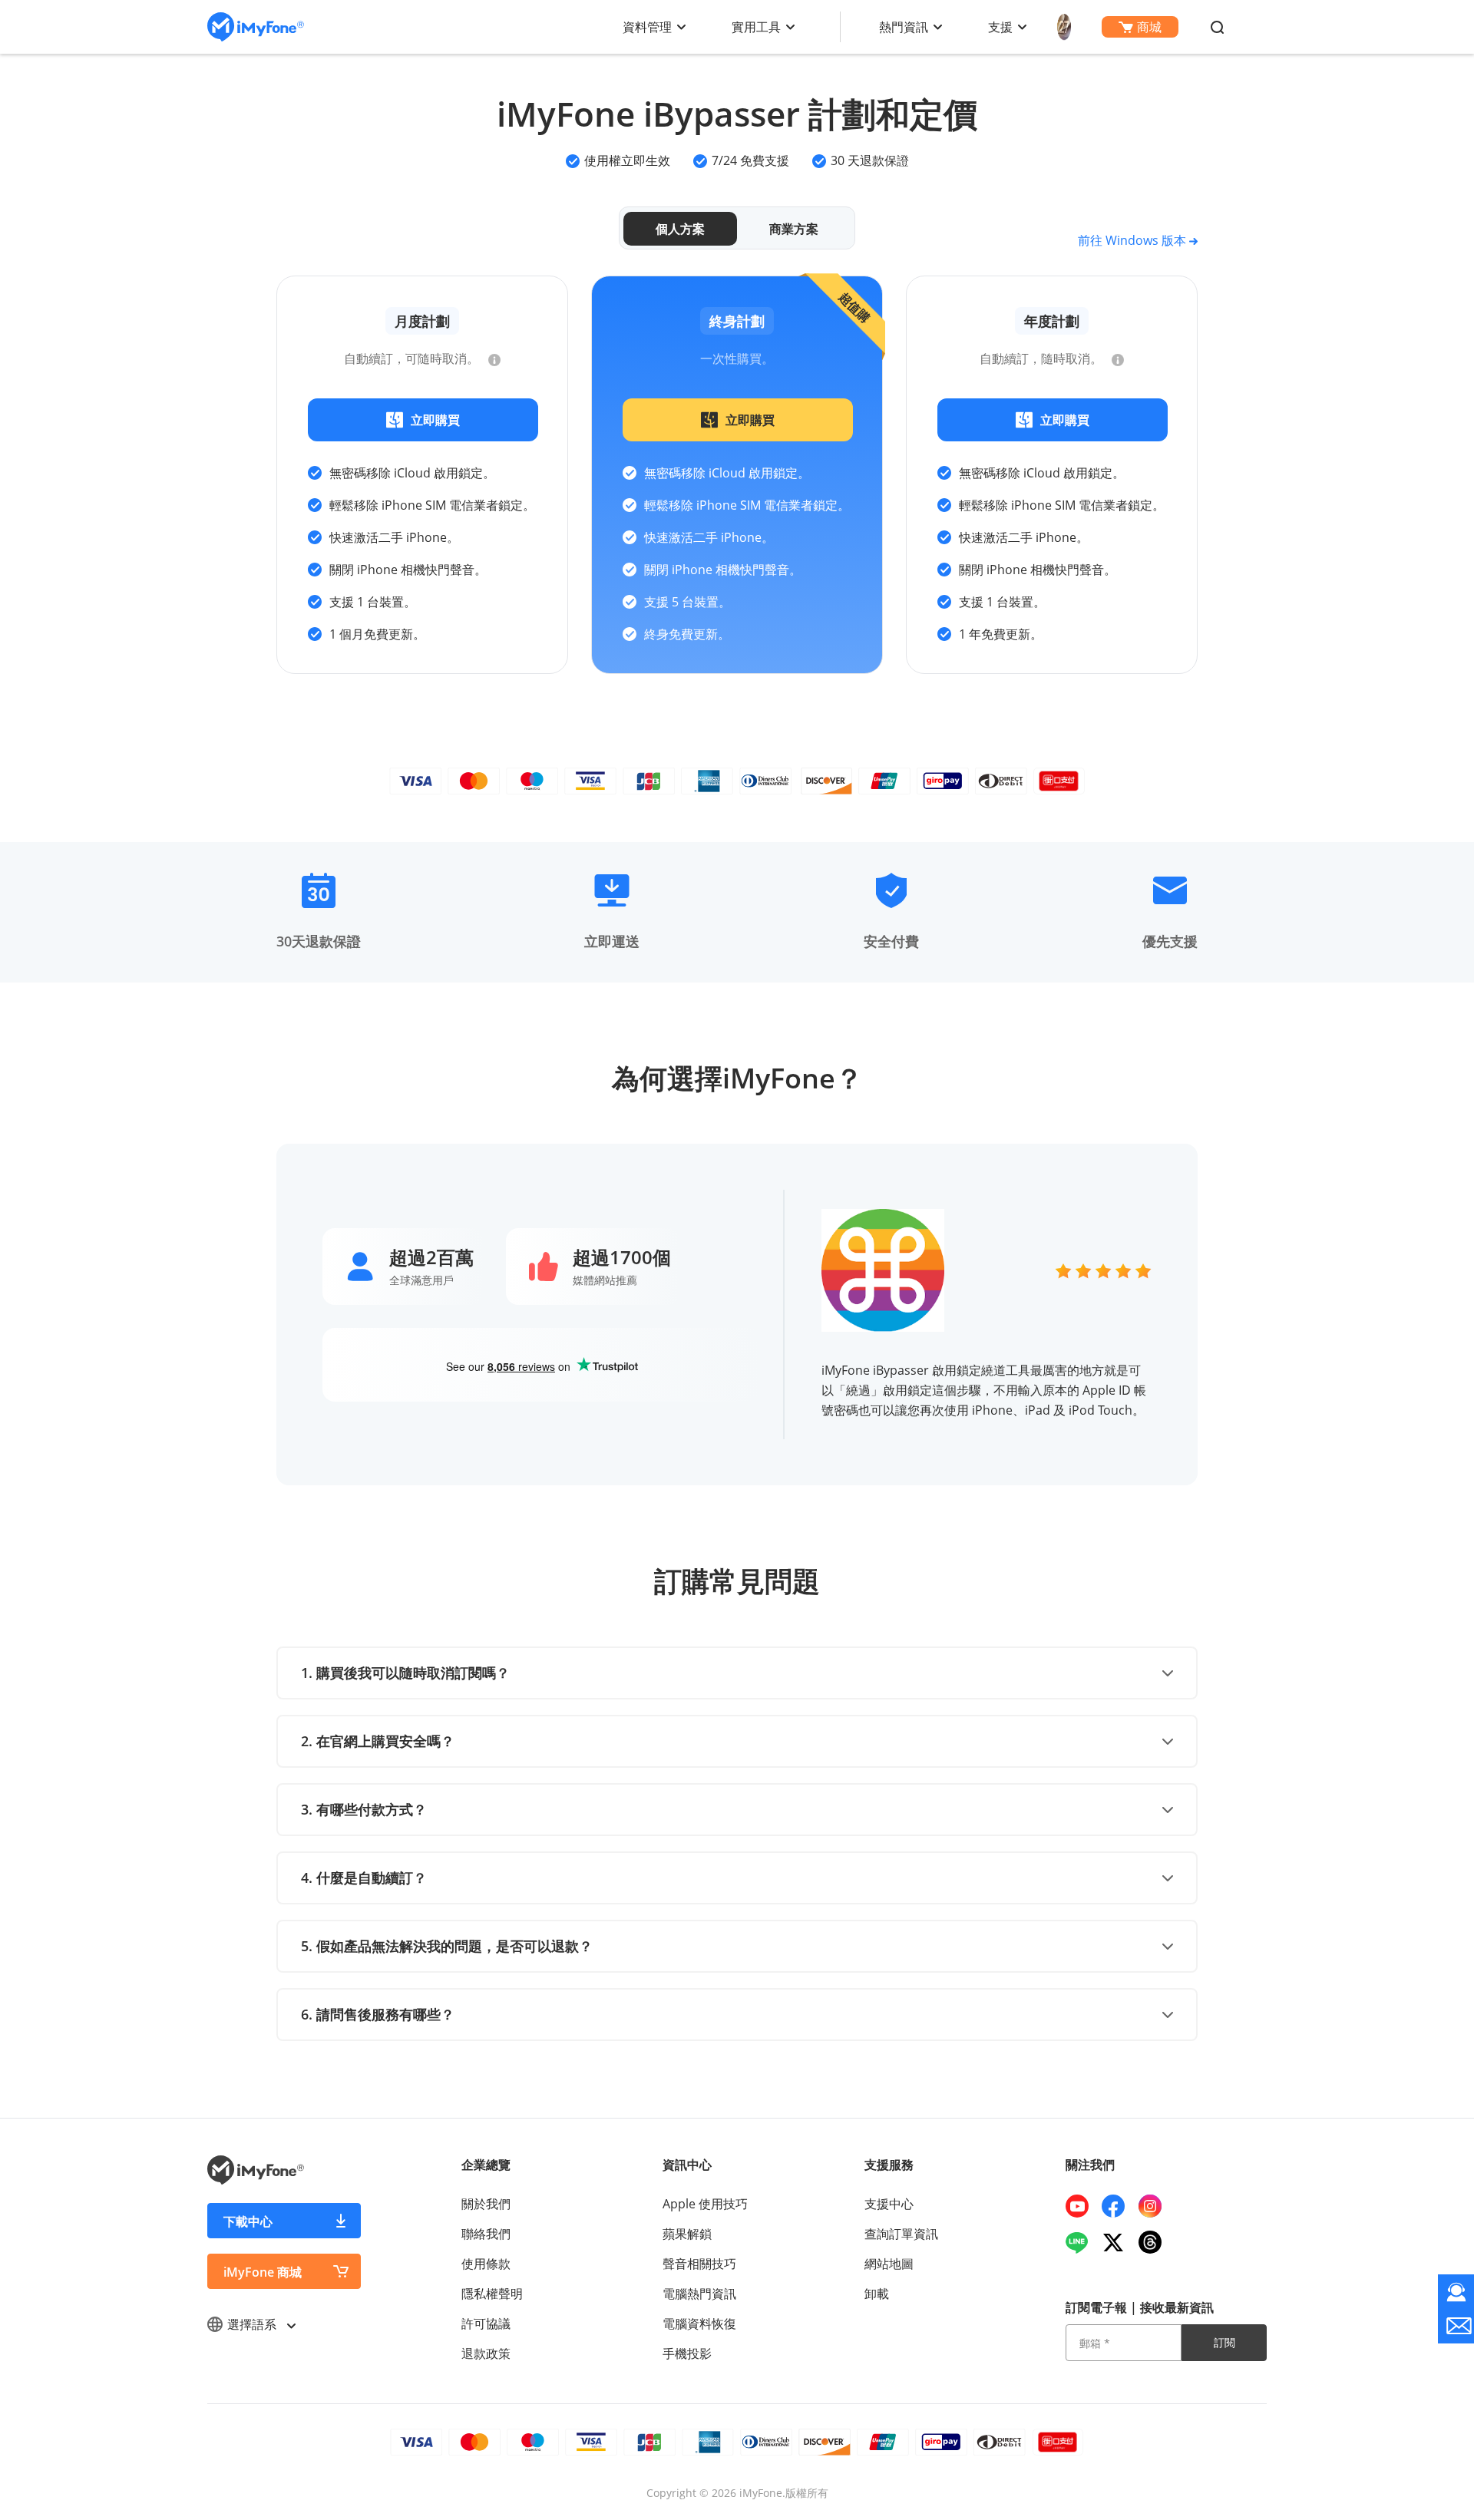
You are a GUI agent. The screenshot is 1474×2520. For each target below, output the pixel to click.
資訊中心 (687, 2165)
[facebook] (1119, 2206)
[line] (1083, 2242)
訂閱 (1224, 2342)
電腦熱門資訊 (699, 2294)
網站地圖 (889, 2264)
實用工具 (756, 27)
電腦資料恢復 (699, 2323)
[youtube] (1083, 2206)
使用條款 (486, 2264)
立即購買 (435, 420)
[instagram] (1156, 2206)
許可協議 (486, 2323)
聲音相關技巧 (699, 2264)
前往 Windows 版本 (1134, 240)
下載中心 (248, 2221)
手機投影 (687, 2353)
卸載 (877, 2294)
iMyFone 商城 (263, 2272)
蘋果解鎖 (687, 2234)
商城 (1149, 27)
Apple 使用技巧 (705, 2204)
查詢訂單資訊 (901, 2234)
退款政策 (486, 2353)
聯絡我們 (486, 2234)
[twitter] (1119, 2242)
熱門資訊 (904, 27)
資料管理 (647, 27)
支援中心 (889, 2204)
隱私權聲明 (492, 2294)
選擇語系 (253, 2324)
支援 (1000, 27)
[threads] (1156, 2242)
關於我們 (486, 2204)
